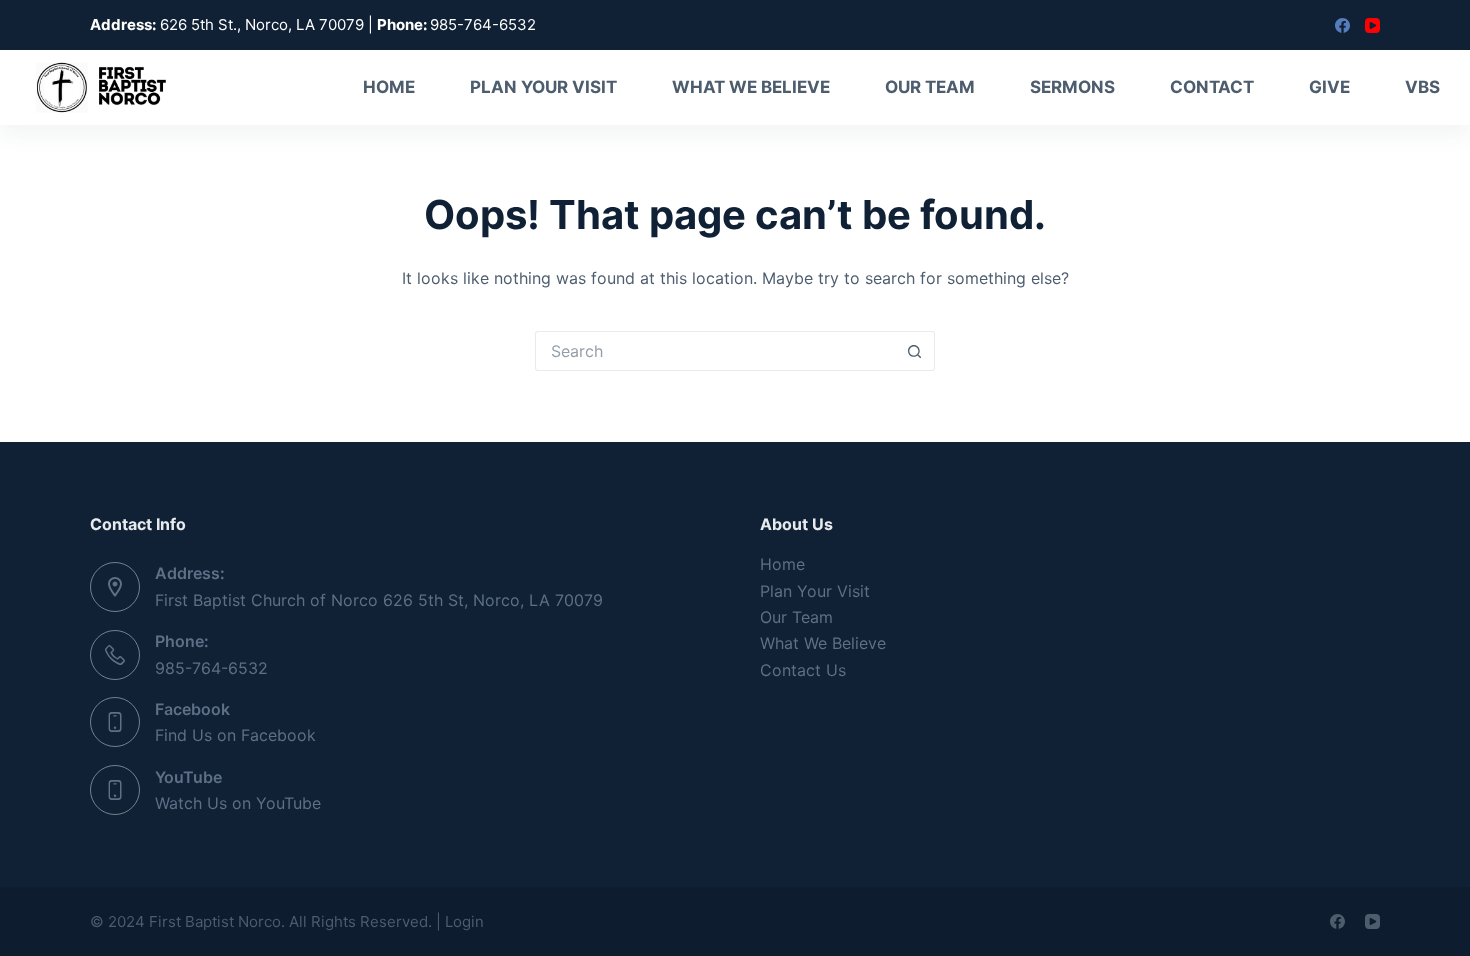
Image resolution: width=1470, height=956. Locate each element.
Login (464, 921)
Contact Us (803, 670)
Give (1329, 87)
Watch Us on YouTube (238, 803)
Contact (1212, 87)
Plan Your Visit (543, 87)
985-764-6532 (211, 668)
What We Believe (751, 87)
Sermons (1072, 87)
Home (389, 87)
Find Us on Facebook (235, 735)
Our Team (930, 87)
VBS (1422, 87)
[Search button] (915, 351)
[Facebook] (1342, 25)
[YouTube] (1372, 25)
